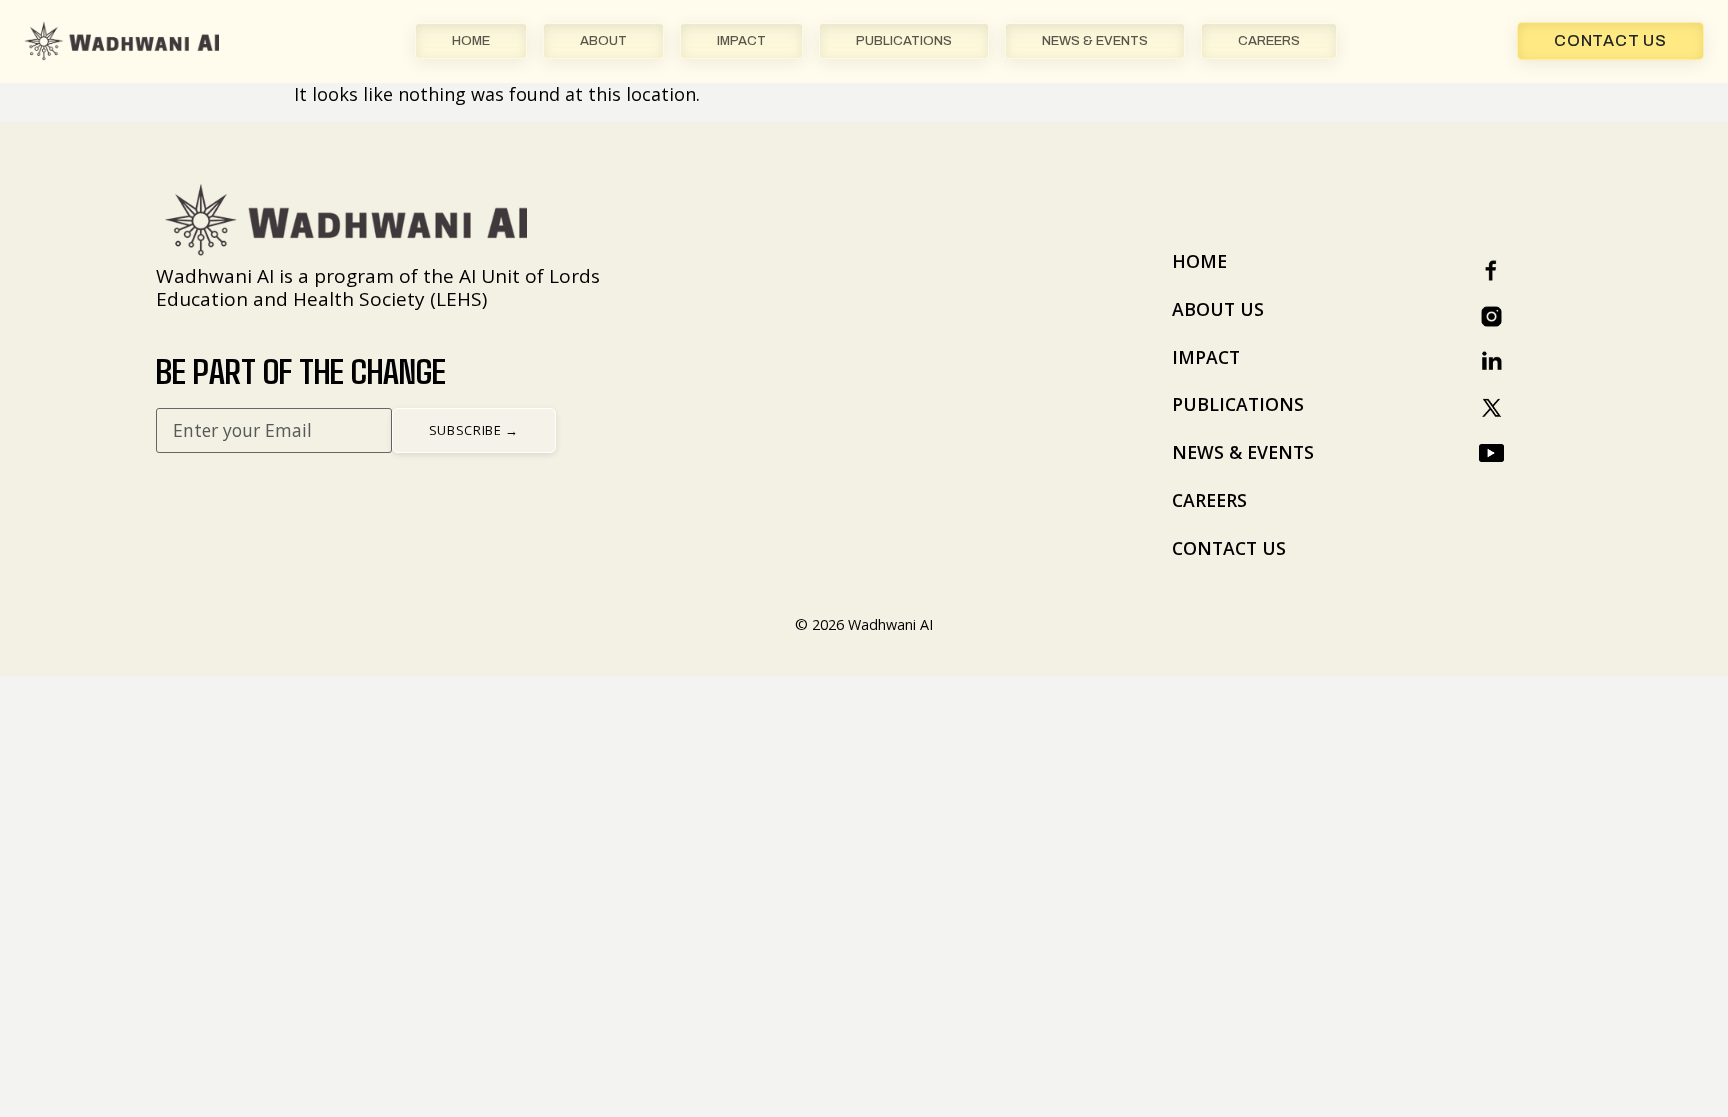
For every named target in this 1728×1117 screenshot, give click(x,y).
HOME (471, 41)
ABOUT (603, 41)
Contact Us (1610, 40)
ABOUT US (1218, 309)
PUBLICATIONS (904, 41)
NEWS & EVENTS (1095, 41)
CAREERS (1269, 41)
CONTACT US (1229, 548)
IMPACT (741, 41)
